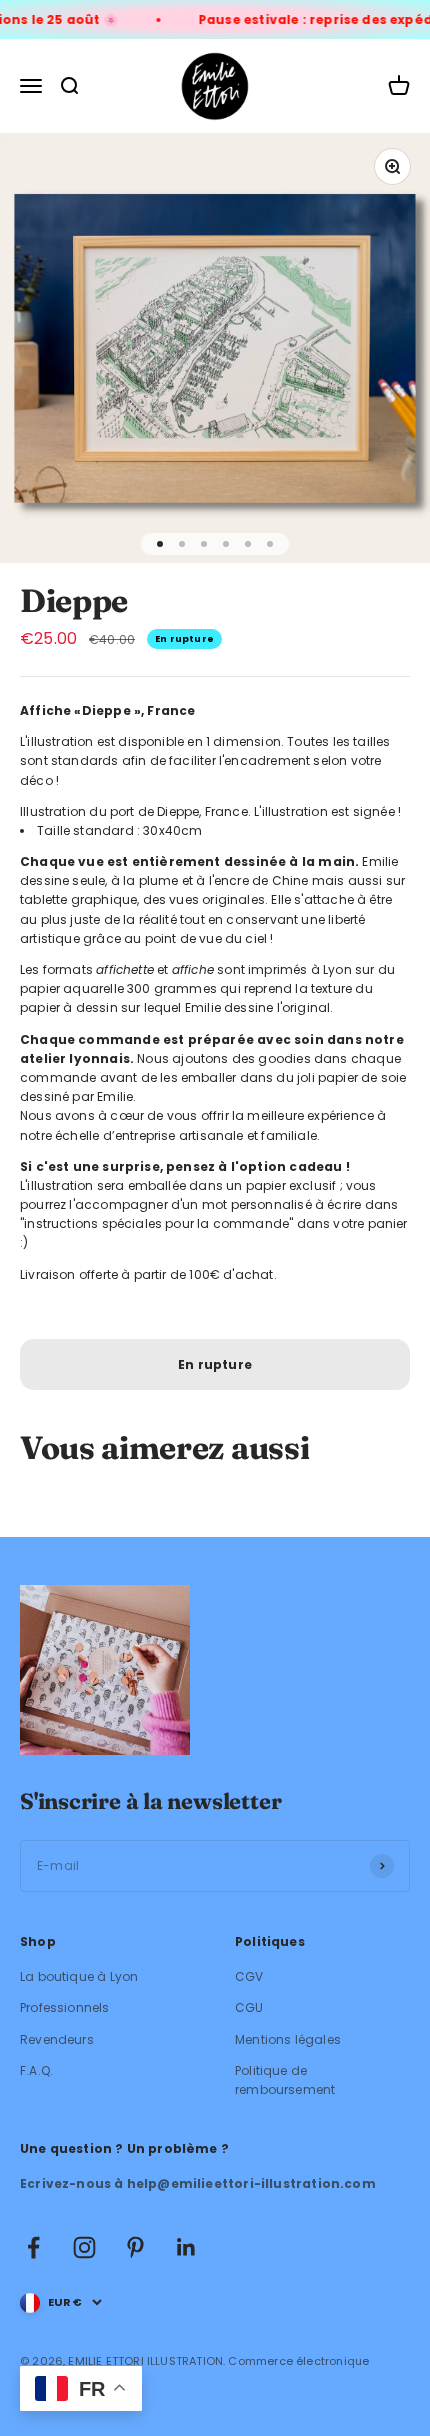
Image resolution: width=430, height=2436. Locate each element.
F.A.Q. (36, 2070)
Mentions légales (288, 2039)
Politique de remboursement (285, 2080)
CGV (249, 1976)
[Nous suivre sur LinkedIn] (186, 2247)
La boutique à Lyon (79, 1976)
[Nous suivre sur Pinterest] (135, 2247)
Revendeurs (57, 2039)
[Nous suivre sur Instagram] (84, 2247)
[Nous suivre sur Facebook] (33, 2247)
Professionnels (65, 2007)
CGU (249, 2007)
